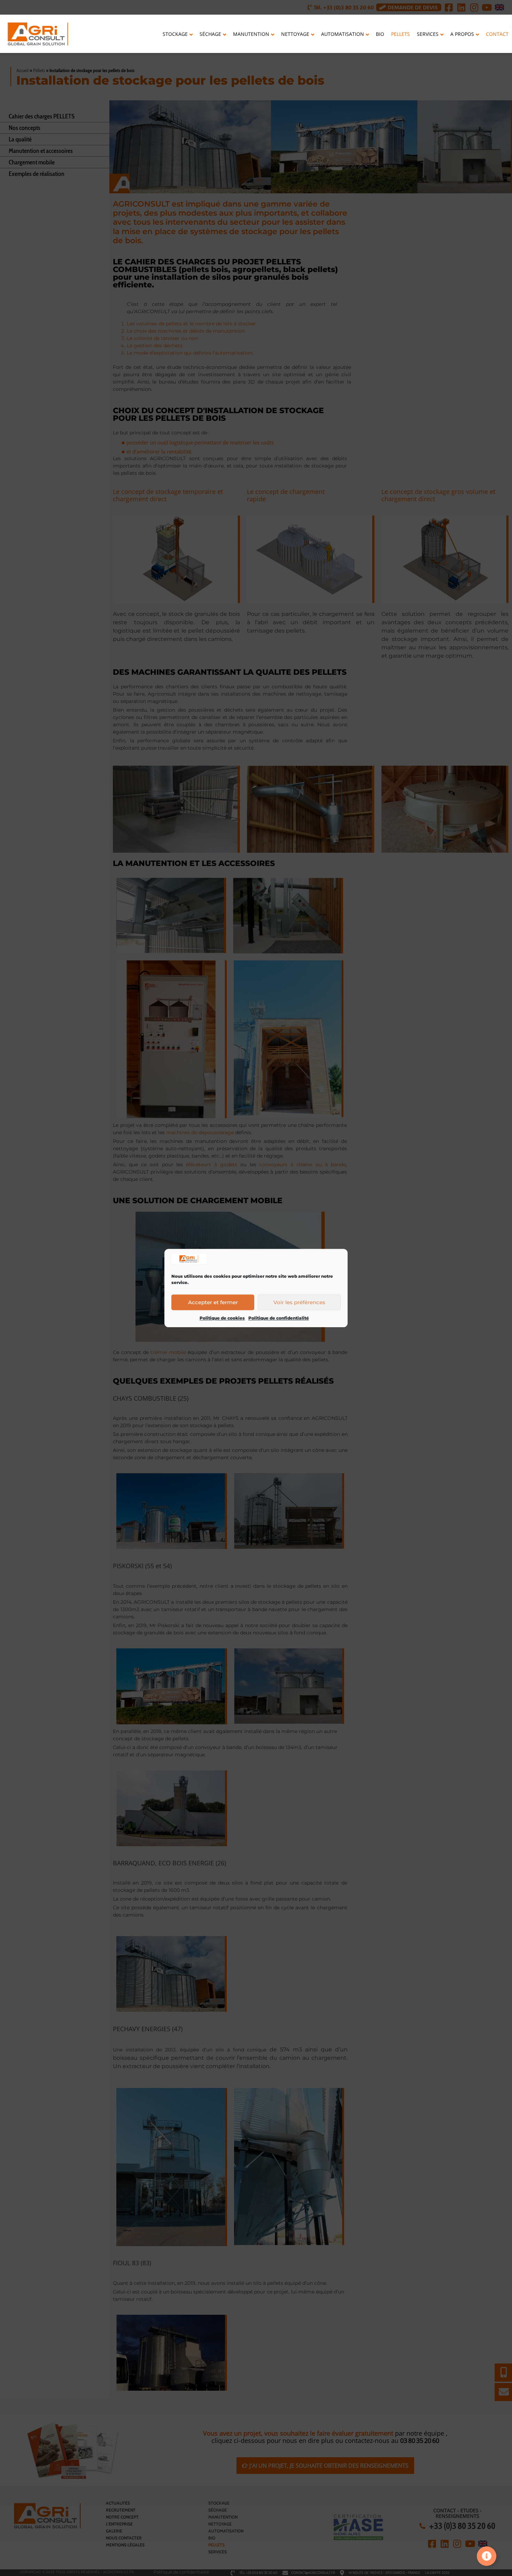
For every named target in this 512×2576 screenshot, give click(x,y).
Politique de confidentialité (279, 1318)
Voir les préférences (299, 1302)
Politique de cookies (222, 1318)
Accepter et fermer (213, 1302)
